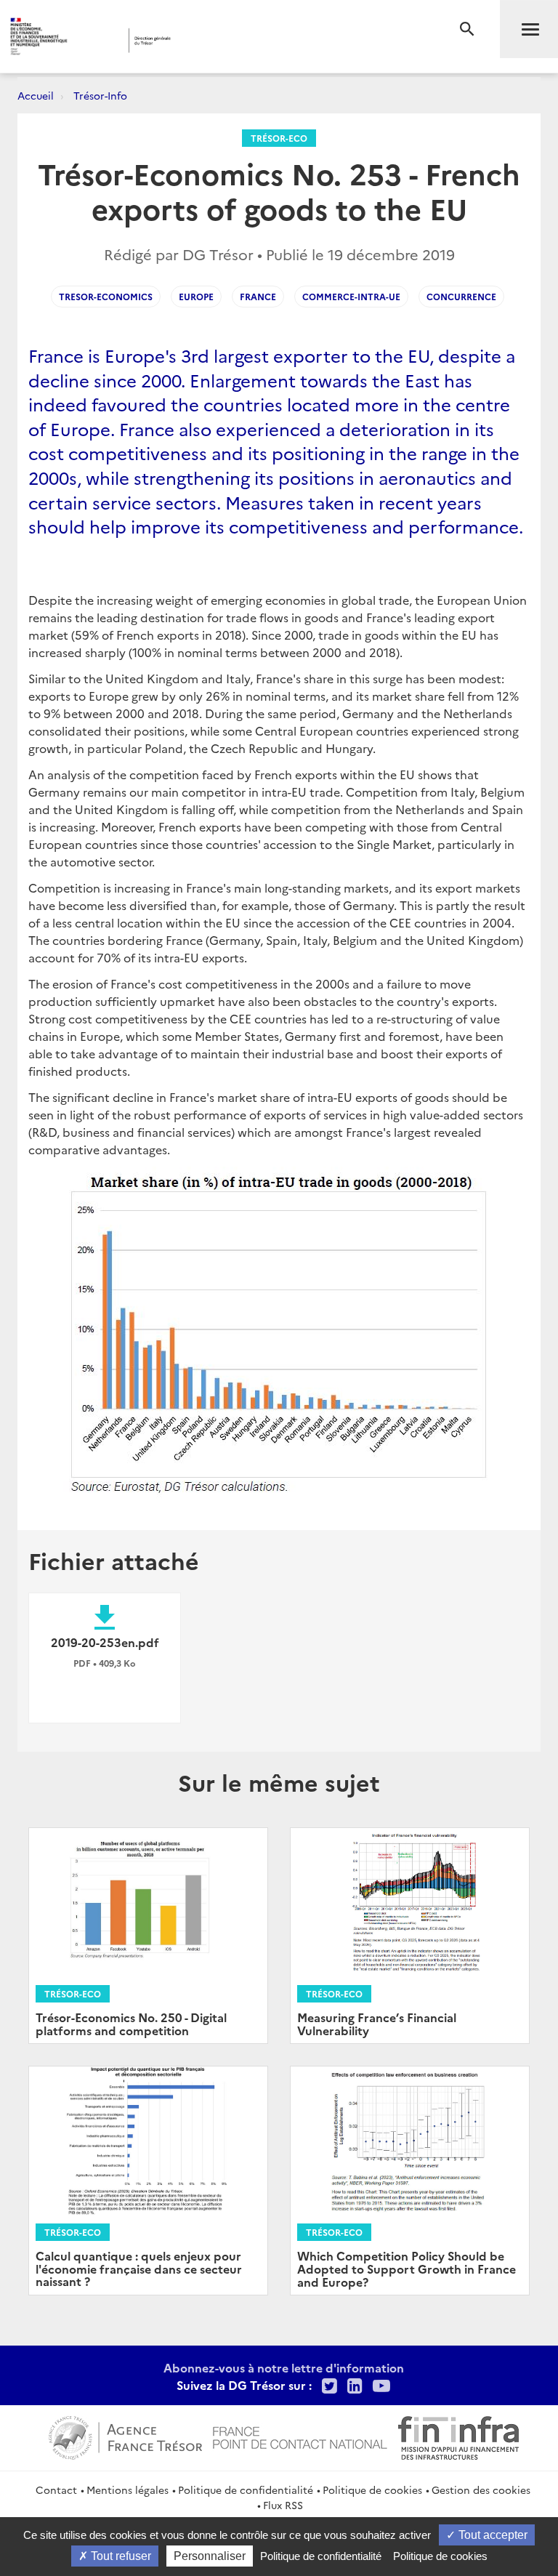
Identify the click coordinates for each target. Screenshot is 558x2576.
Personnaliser (210, 2556)
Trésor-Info (100, 95)
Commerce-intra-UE (351, 296)
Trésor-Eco (279, 138)
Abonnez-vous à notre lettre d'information (284, 2367)
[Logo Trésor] (222, 40)
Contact (56, 2490)
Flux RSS (283, 2505)
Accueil (36, 95)
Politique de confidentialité (246, 2490)
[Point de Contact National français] (300, 2436)
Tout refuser (120, 2556)
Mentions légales (128, 2490)
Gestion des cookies (481, 2490)
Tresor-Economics (106, 296)
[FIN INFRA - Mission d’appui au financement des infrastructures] (458, 2436)
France (258, 296)
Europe (196, 296)
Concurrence (461, 296)
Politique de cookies (372, 2490)
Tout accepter (492, 2535)
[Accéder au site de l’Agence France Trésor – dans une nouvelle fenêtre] (125, 2436)
